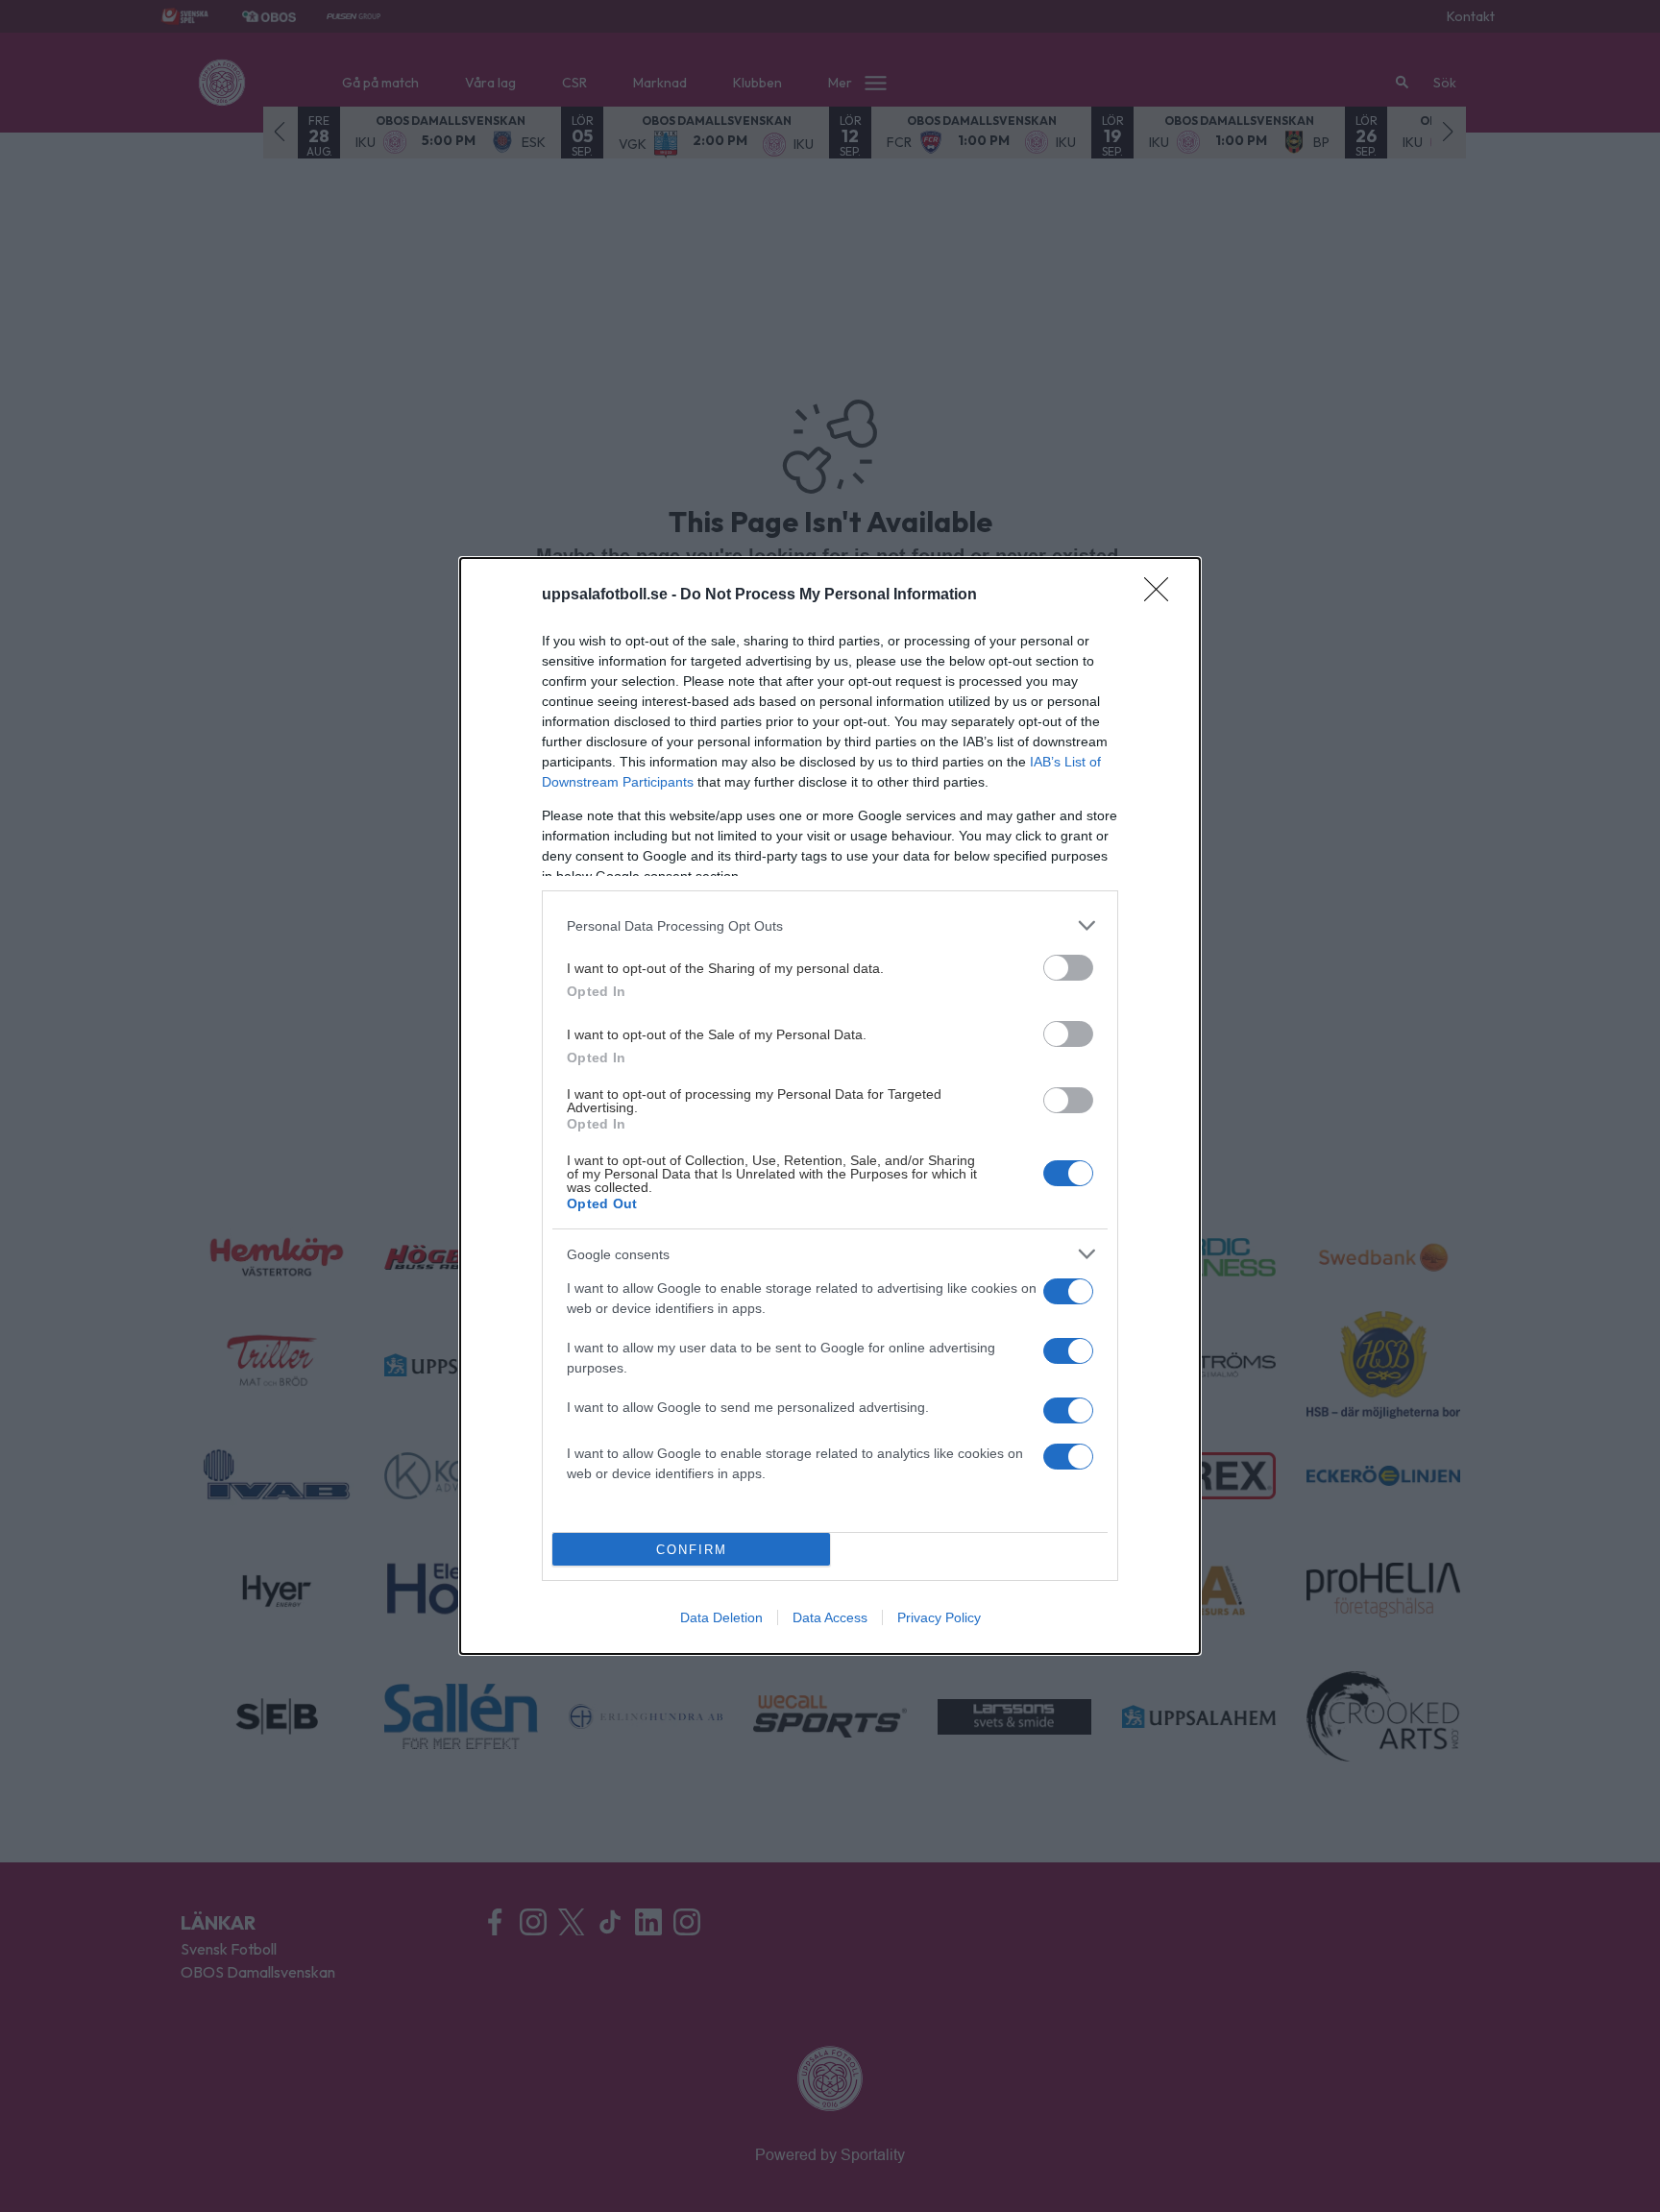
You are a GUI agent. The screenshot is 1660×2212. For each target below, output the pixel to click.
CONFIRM (692, 1550)
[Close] (1162, 596)
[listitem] (830, 925)
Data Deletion (721, 1617)
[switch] (1068, 968)
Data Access (830, 1617)
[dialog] (830, 1106)
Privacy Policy (939, 1617)
